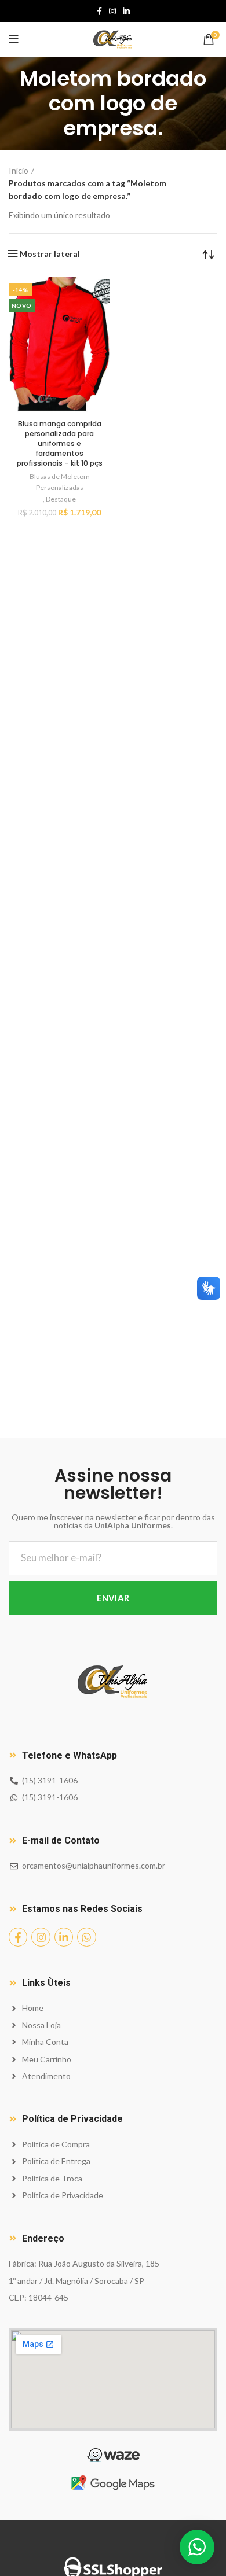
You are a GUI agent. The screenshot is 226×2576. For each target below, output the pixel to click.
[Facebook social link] (99, 11)
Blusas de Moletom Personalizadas (60, 482)
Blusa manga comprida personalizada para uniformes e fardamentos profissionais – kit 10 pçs (60, 443)
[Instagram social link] (112, 11)
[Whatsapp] (86, 1937)
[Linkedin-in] (64, 1937)
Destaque (61, 499)
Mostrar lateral (50, 254)
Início (19, 170)
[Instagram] (41, 1937)
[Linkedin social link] (126, 11)
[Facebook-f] (18, 1937)
